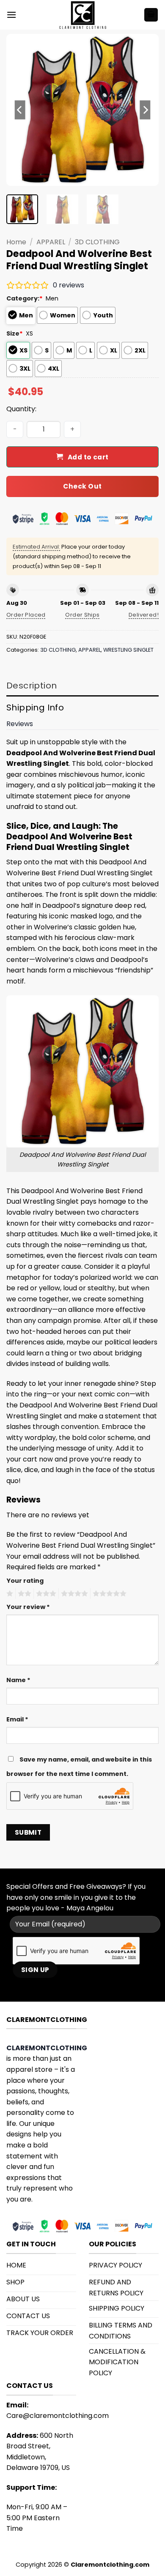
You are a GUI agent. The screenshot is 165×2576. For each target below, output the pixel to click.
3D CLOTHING (97, 242)
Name (18, 1680)
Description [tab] (32, 686)
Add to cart (88, 457)
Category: (25, 298)
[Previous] (20, 110)
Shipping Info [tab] (35, 708)
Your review (28, 1607)
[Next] (145, 110)
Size (15, 333)
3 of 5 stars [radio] (45, 1594)
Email (17, 1719)
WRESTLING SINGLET (128, 650)
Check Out (82, 486)
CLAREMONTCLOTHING (47, 2048)
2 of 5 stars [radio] (23, 1594)
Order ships (82, 615)
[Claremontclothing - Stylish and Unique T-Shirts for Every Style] (82, 15)
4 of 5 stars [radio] (73, 1594)
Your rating (25, 1581)
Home (16, 242)
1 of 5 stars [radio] (9, 1594)
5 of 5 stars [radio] (108, 1594)
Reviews (20, 724)
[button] (11, 15)
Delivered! (144, 615)
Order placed (26, 615)
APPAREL (51, 242)
